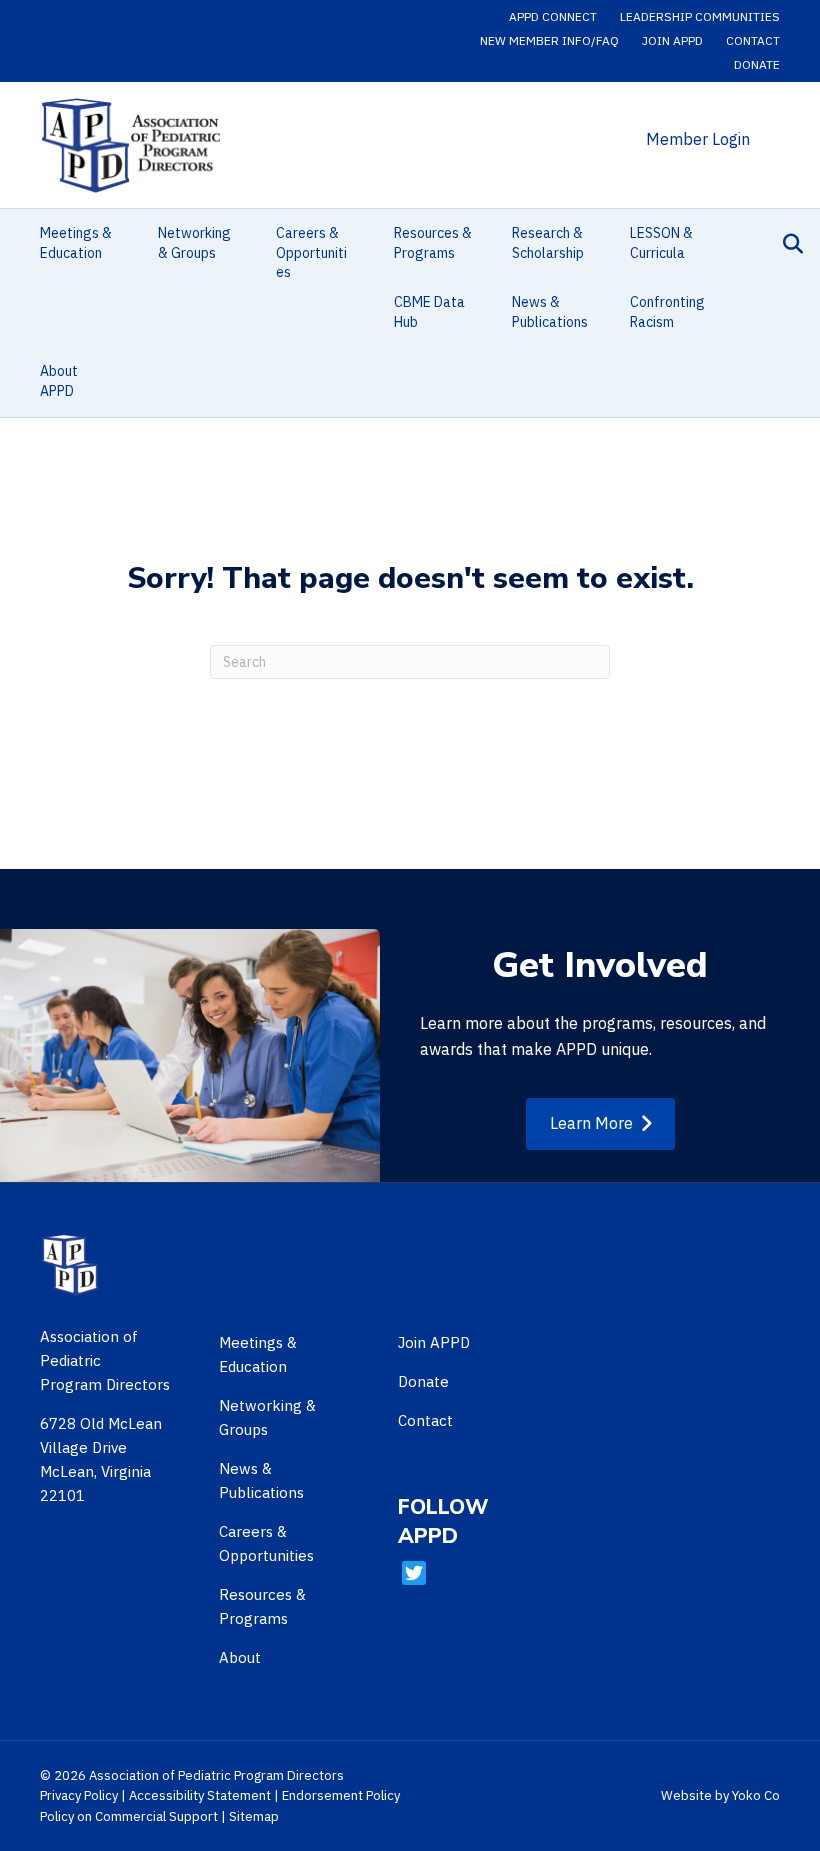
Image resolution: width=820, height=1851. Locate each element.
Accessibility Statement (200, 1795)
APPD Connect (553, 16)
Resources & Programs (433, 243)
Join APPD (672, 40)
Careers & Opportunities (311, 252)
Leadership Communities (700, 16)
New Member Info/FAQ (549, 40)
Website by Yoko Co (720, 1795)
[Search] (787, 244)
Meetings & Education (76, 243)
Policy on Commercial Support (129, 1816)
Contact (753, 40)
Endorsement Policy (341, 1795)
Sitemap (254, 1816)
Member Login (698, 139)
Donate (757, 64)
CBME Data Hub (429, 312)
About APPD (59, 381)
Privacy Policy (79, 1795)
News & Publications (550, 312)
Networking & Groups (194, 243)
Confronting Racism (667, 312)
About (240, 1657)
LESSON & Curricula (661, 243)
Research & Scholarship (548, 243)
